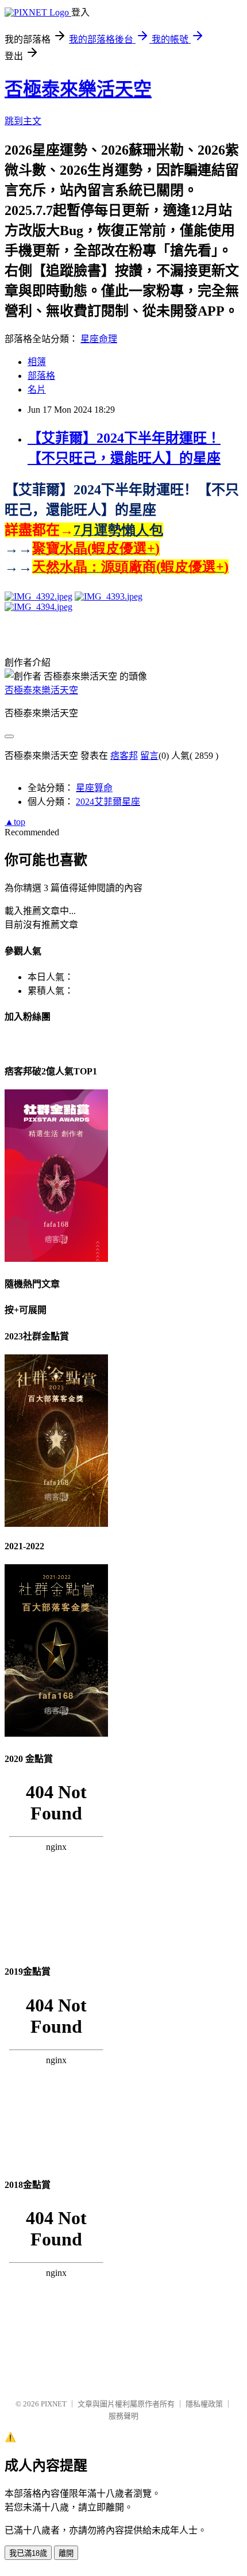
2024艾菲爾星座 (108, 802)
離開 (66, 2553)
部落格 (41, 376)
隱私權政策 (204, 2404)
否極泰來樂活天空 (78, 89)
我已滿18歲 (28, 2553)
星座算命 (94, 788)
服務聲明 (123, 2416)
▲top (15, 822)
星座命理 (99, 339)
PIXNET (54, 2404)
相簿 (37, 362)
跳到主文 (23, 121)
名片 (37, 389)
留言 (149, 756)
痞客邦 (124, 756)
